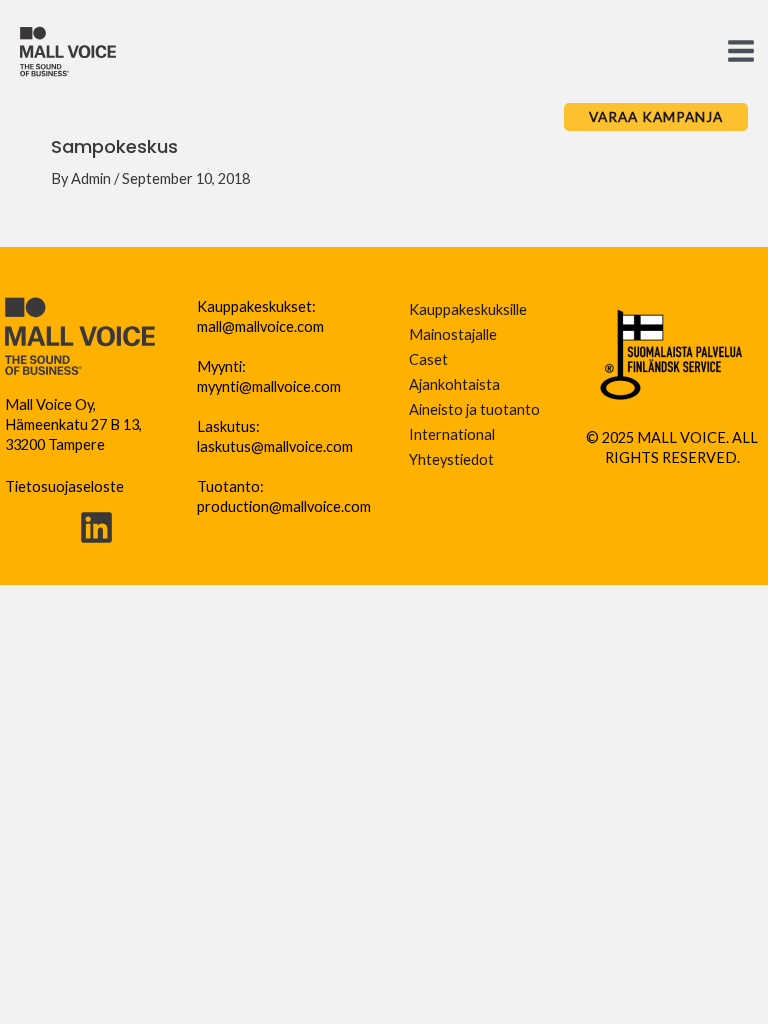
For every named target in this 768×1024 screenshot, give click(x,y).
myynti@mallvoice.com (269, 386)
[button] (656, 117)
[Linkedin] (96, 527)
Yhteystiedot (451, 459)
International (452, 434)
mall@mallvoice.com (260, 326)
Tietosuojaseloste (64, 486)
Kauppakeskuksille (468, 309)
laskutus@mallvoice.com (275, 446)
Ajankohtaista (454, 384)
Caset (428, 359)
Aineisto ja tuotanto (474, 409)
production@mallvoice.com (284, 506)
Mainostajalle (453, 334)
